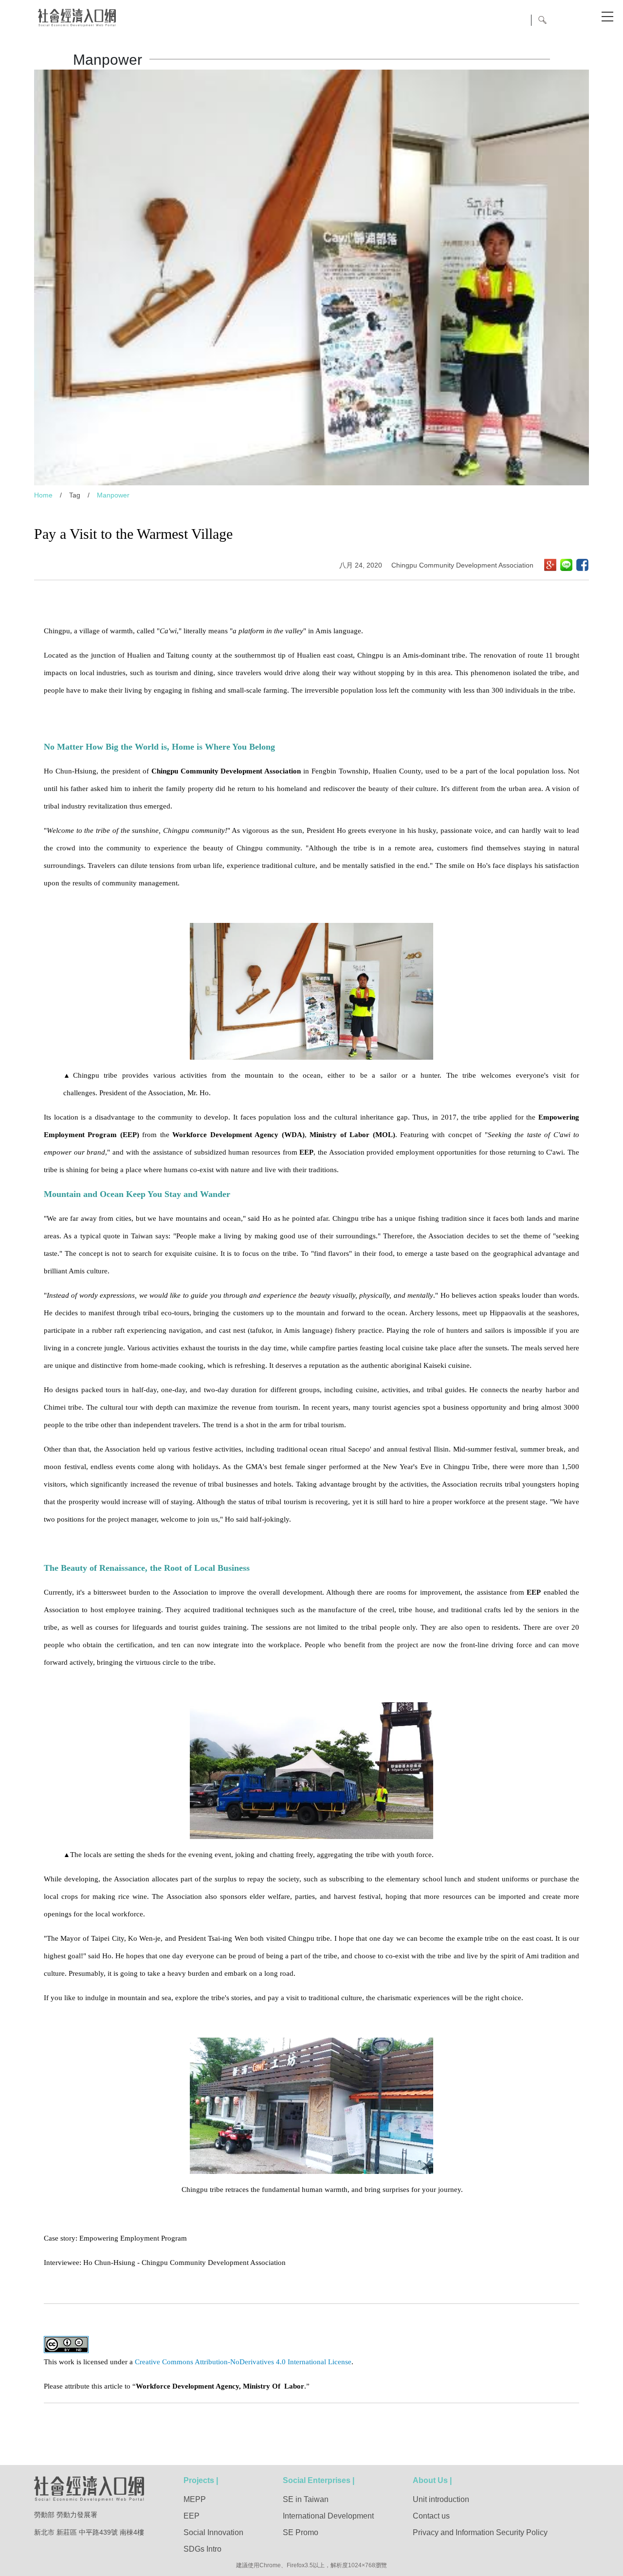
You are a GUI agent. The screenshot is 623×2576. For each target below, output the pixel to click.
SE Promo (301, 2532)
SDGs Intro (202, 2549)
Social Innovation (213, 2532)
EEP (192, 2516)
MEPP (195, 2499)
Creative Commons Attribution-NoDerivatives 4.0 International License (243, 2362)
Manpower (113, 495)
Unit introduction (441, 2499)
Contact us (431, 2516)
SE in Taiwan (306, 2499)
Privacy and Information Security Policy (480, 2532)
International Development (328, 2516)
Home (43, 495)
